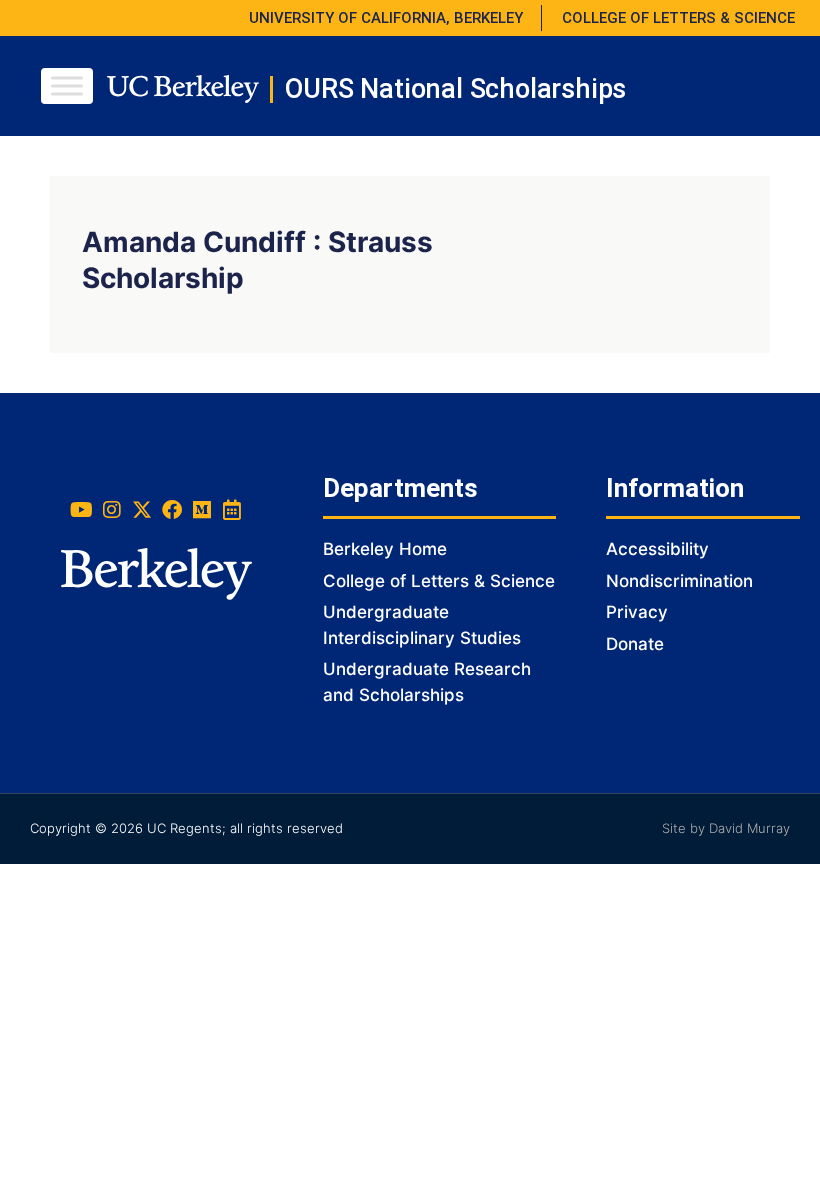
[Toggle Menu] (67, 85)
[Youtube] (82, 510)
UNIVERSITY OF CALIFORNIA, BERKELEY (386, 18)
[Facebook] (172, 510)
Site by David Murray (726, 828)
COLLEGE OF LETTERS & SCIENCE (678, 18)
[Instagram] (112, 510)
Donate (635, 644)
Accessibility (657, 549)
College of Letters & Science (439, 581)
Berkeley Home (385, 549)
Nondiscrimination (679, 581)
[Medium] (202, 510)
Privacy (637, 612)
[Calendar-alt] (232, 510)
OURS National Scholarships (455, 89)
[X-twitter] (142, 510)
